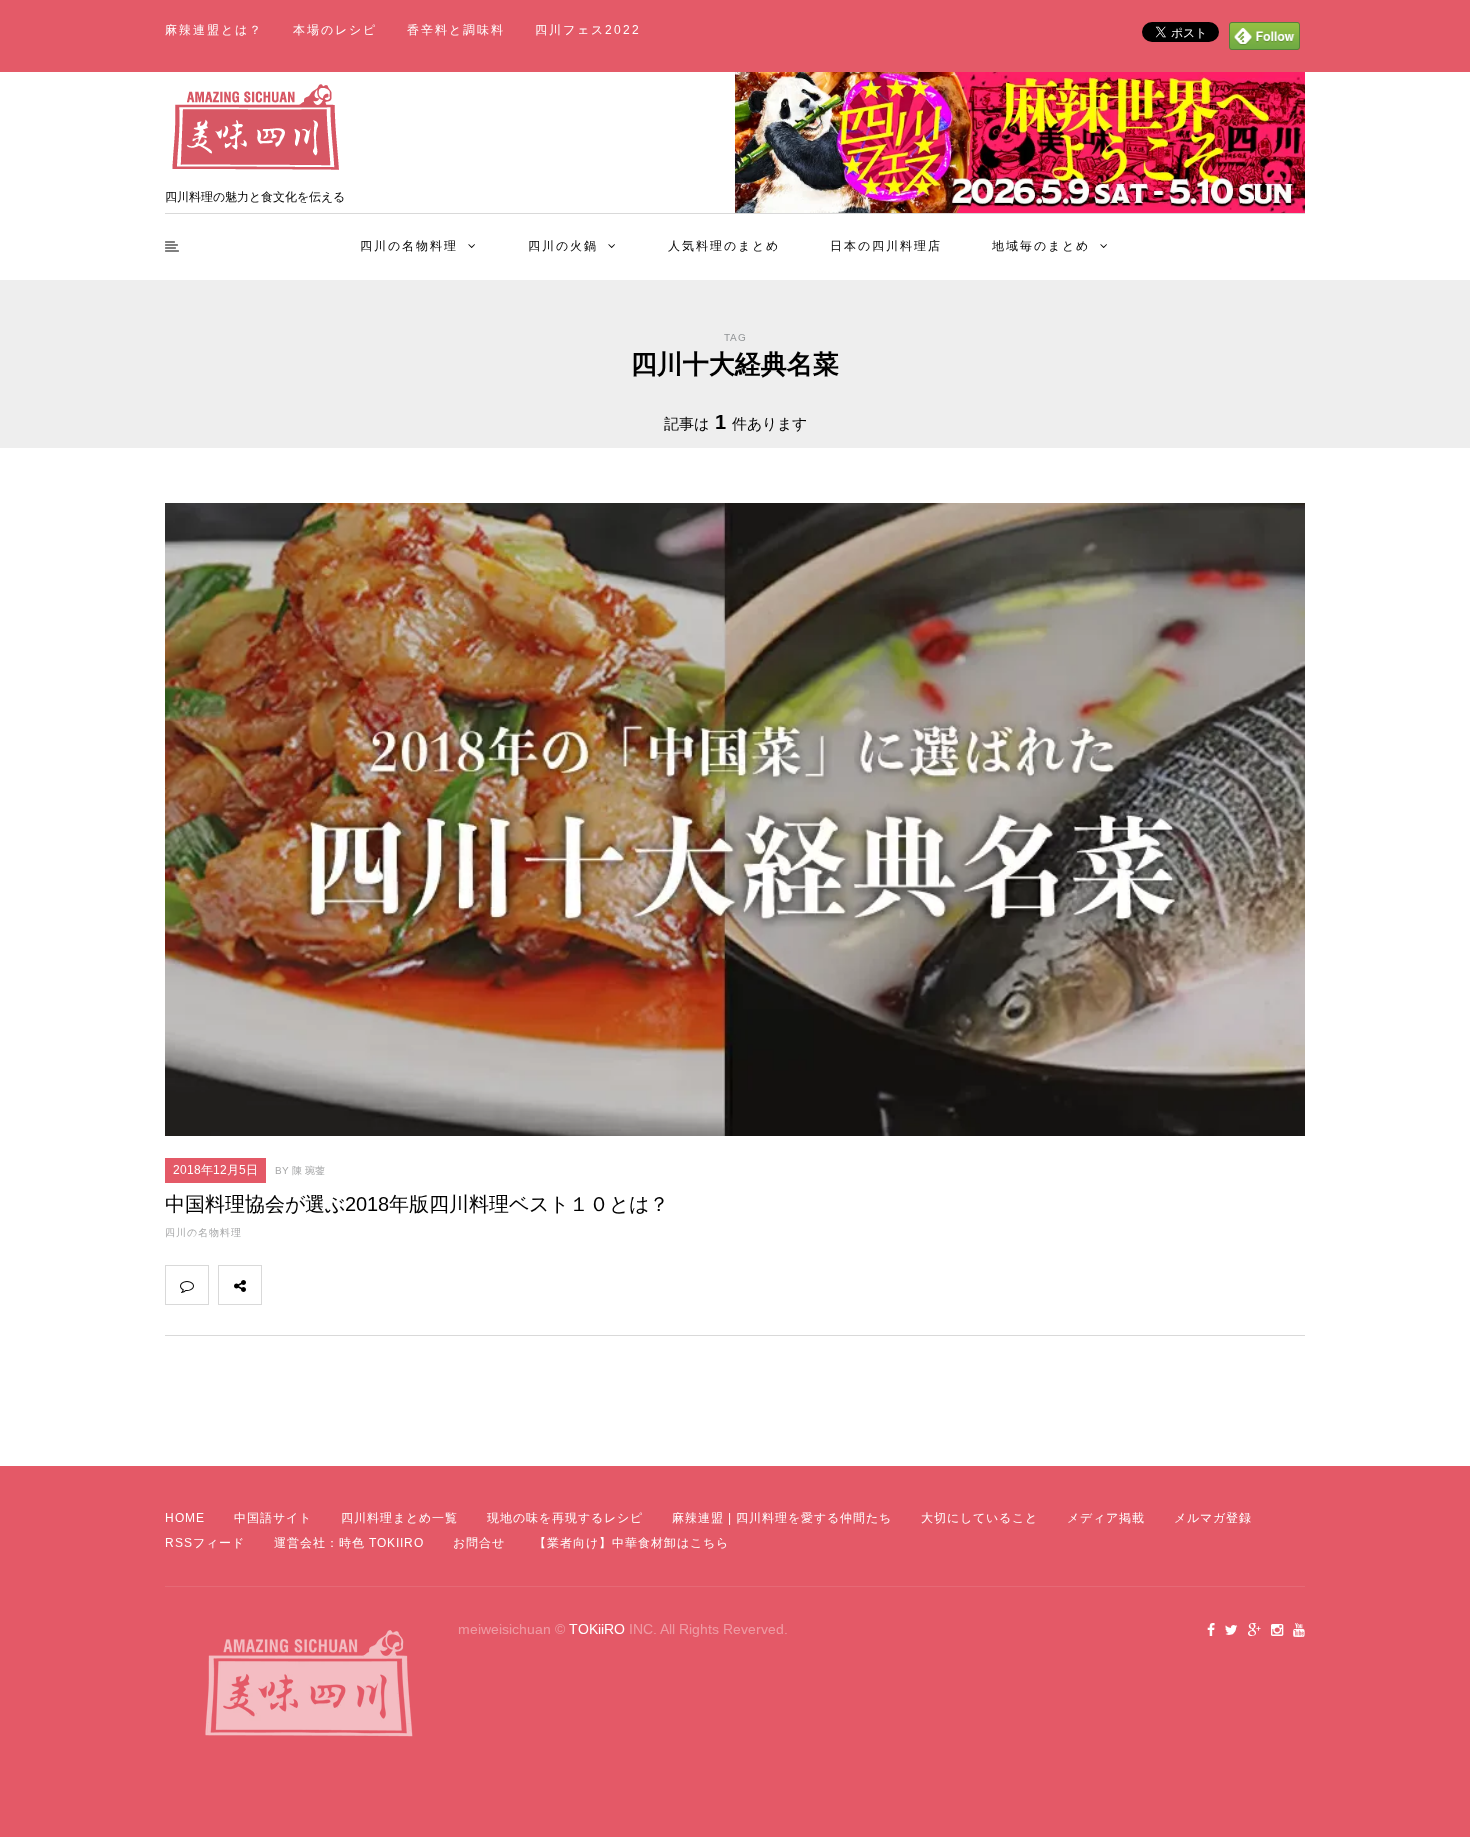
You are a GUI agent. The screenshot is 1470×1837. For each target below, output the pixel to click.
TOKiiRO (597, 1629)
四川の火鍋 (563, 246)
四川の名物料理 (409, 246)
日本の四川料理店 (886, 246)
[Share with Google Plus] (371, 1285)
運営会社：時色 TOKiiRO (349, 1543)
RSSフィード (205, 1543)
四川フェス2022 (588, 30)
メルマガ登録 (1213, 1518)
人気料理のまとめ (724, 246)
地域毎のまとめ (1041, 246)
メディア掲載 (1106, 1518)
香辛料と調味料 (456, 30)
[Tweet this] (327, 1285)
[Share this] (283, 1285)
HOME (185, 1518)
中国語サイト (273, 1518)
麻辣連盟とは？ (214, 30)
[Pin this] (415, 1285)
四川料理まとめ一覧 (399, 1518)
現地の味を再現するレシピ (565, 1518)
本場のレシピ (335, 30)
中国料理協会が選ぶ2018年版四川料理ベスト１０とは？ (417, 1204)
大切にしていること (979, 1518)
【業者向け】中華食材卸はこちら (631, 1543)
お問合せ (479, 1543)
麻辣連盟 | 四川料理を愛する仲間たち (782, 1518)
